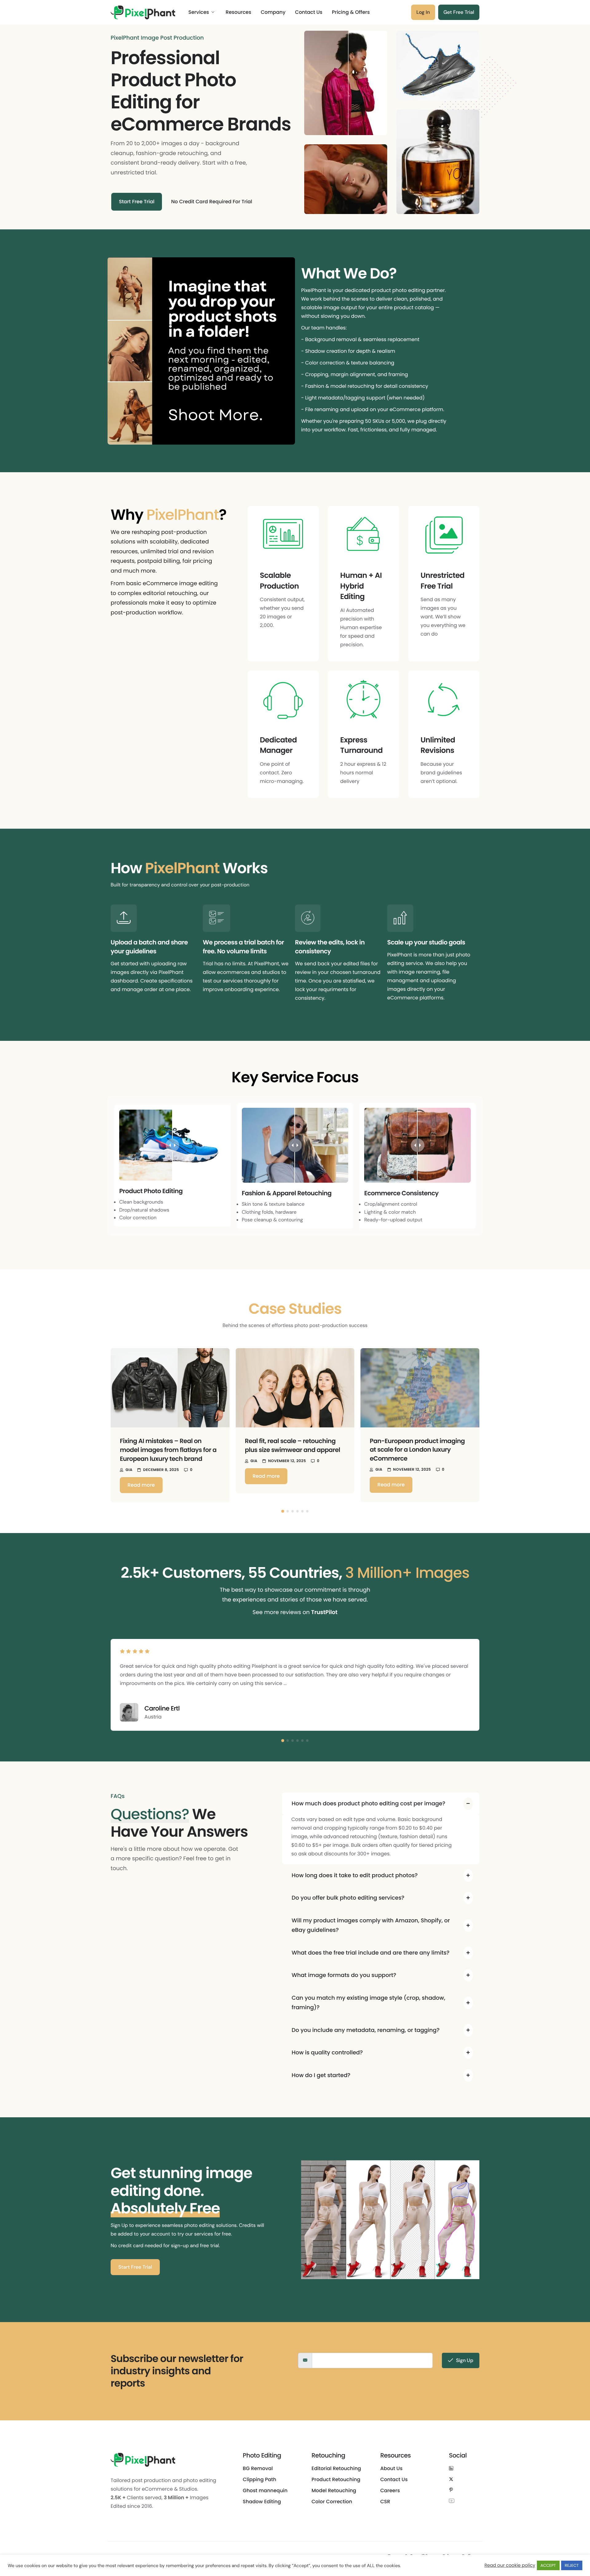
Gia (129, 1470)
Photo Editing (262, 2455)
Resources (238, 12)
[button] (103, 1425)
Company (273, 12)
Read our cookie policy (510, 2566)
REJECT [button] (572, 2565)
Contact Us (309, 12)
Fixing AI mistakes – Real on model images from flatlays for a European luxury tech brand (168, 1450)
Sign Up (465, 2360)
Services (199, 12)
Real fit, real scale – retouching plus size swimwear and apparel (293, 1445)
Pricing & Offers (351, 12)
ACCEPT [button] (548, 2565)
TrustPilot (324, 1612)
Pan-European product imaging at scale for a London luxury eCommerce (417, 1450)
